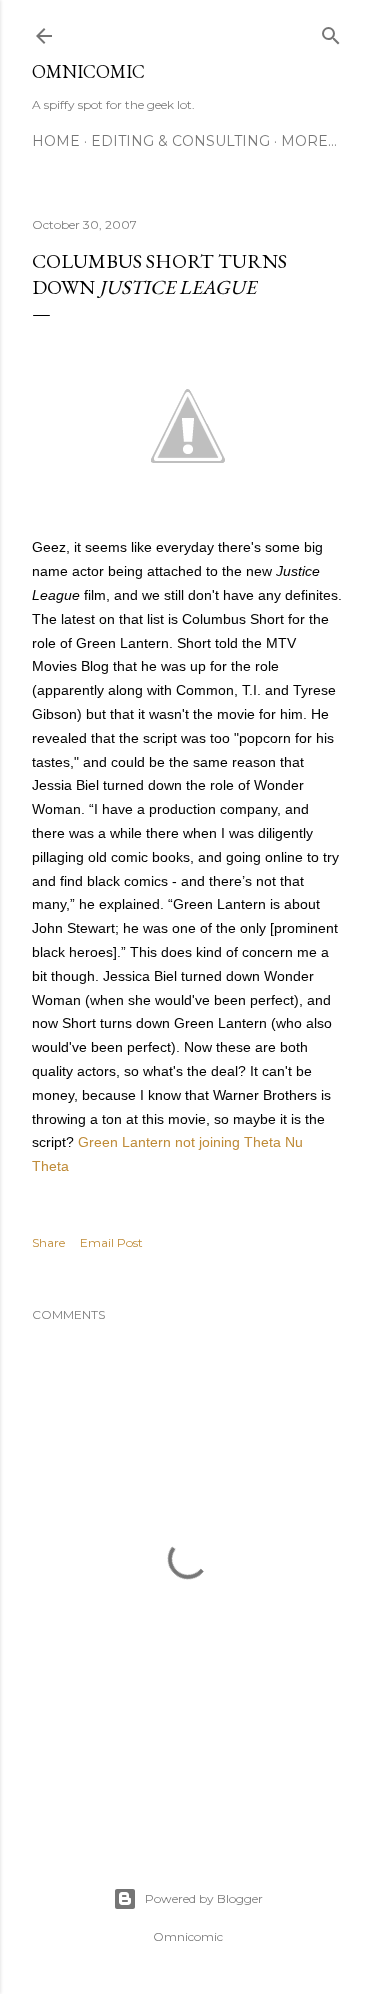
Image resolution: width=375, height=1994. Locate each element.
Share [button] (48, 1242)
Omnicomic (88, 71)
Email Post (111, 1242)
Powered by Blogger (204, 1898)
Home (56, 141)
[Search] (331, 31)
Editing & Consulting (180, 141)
